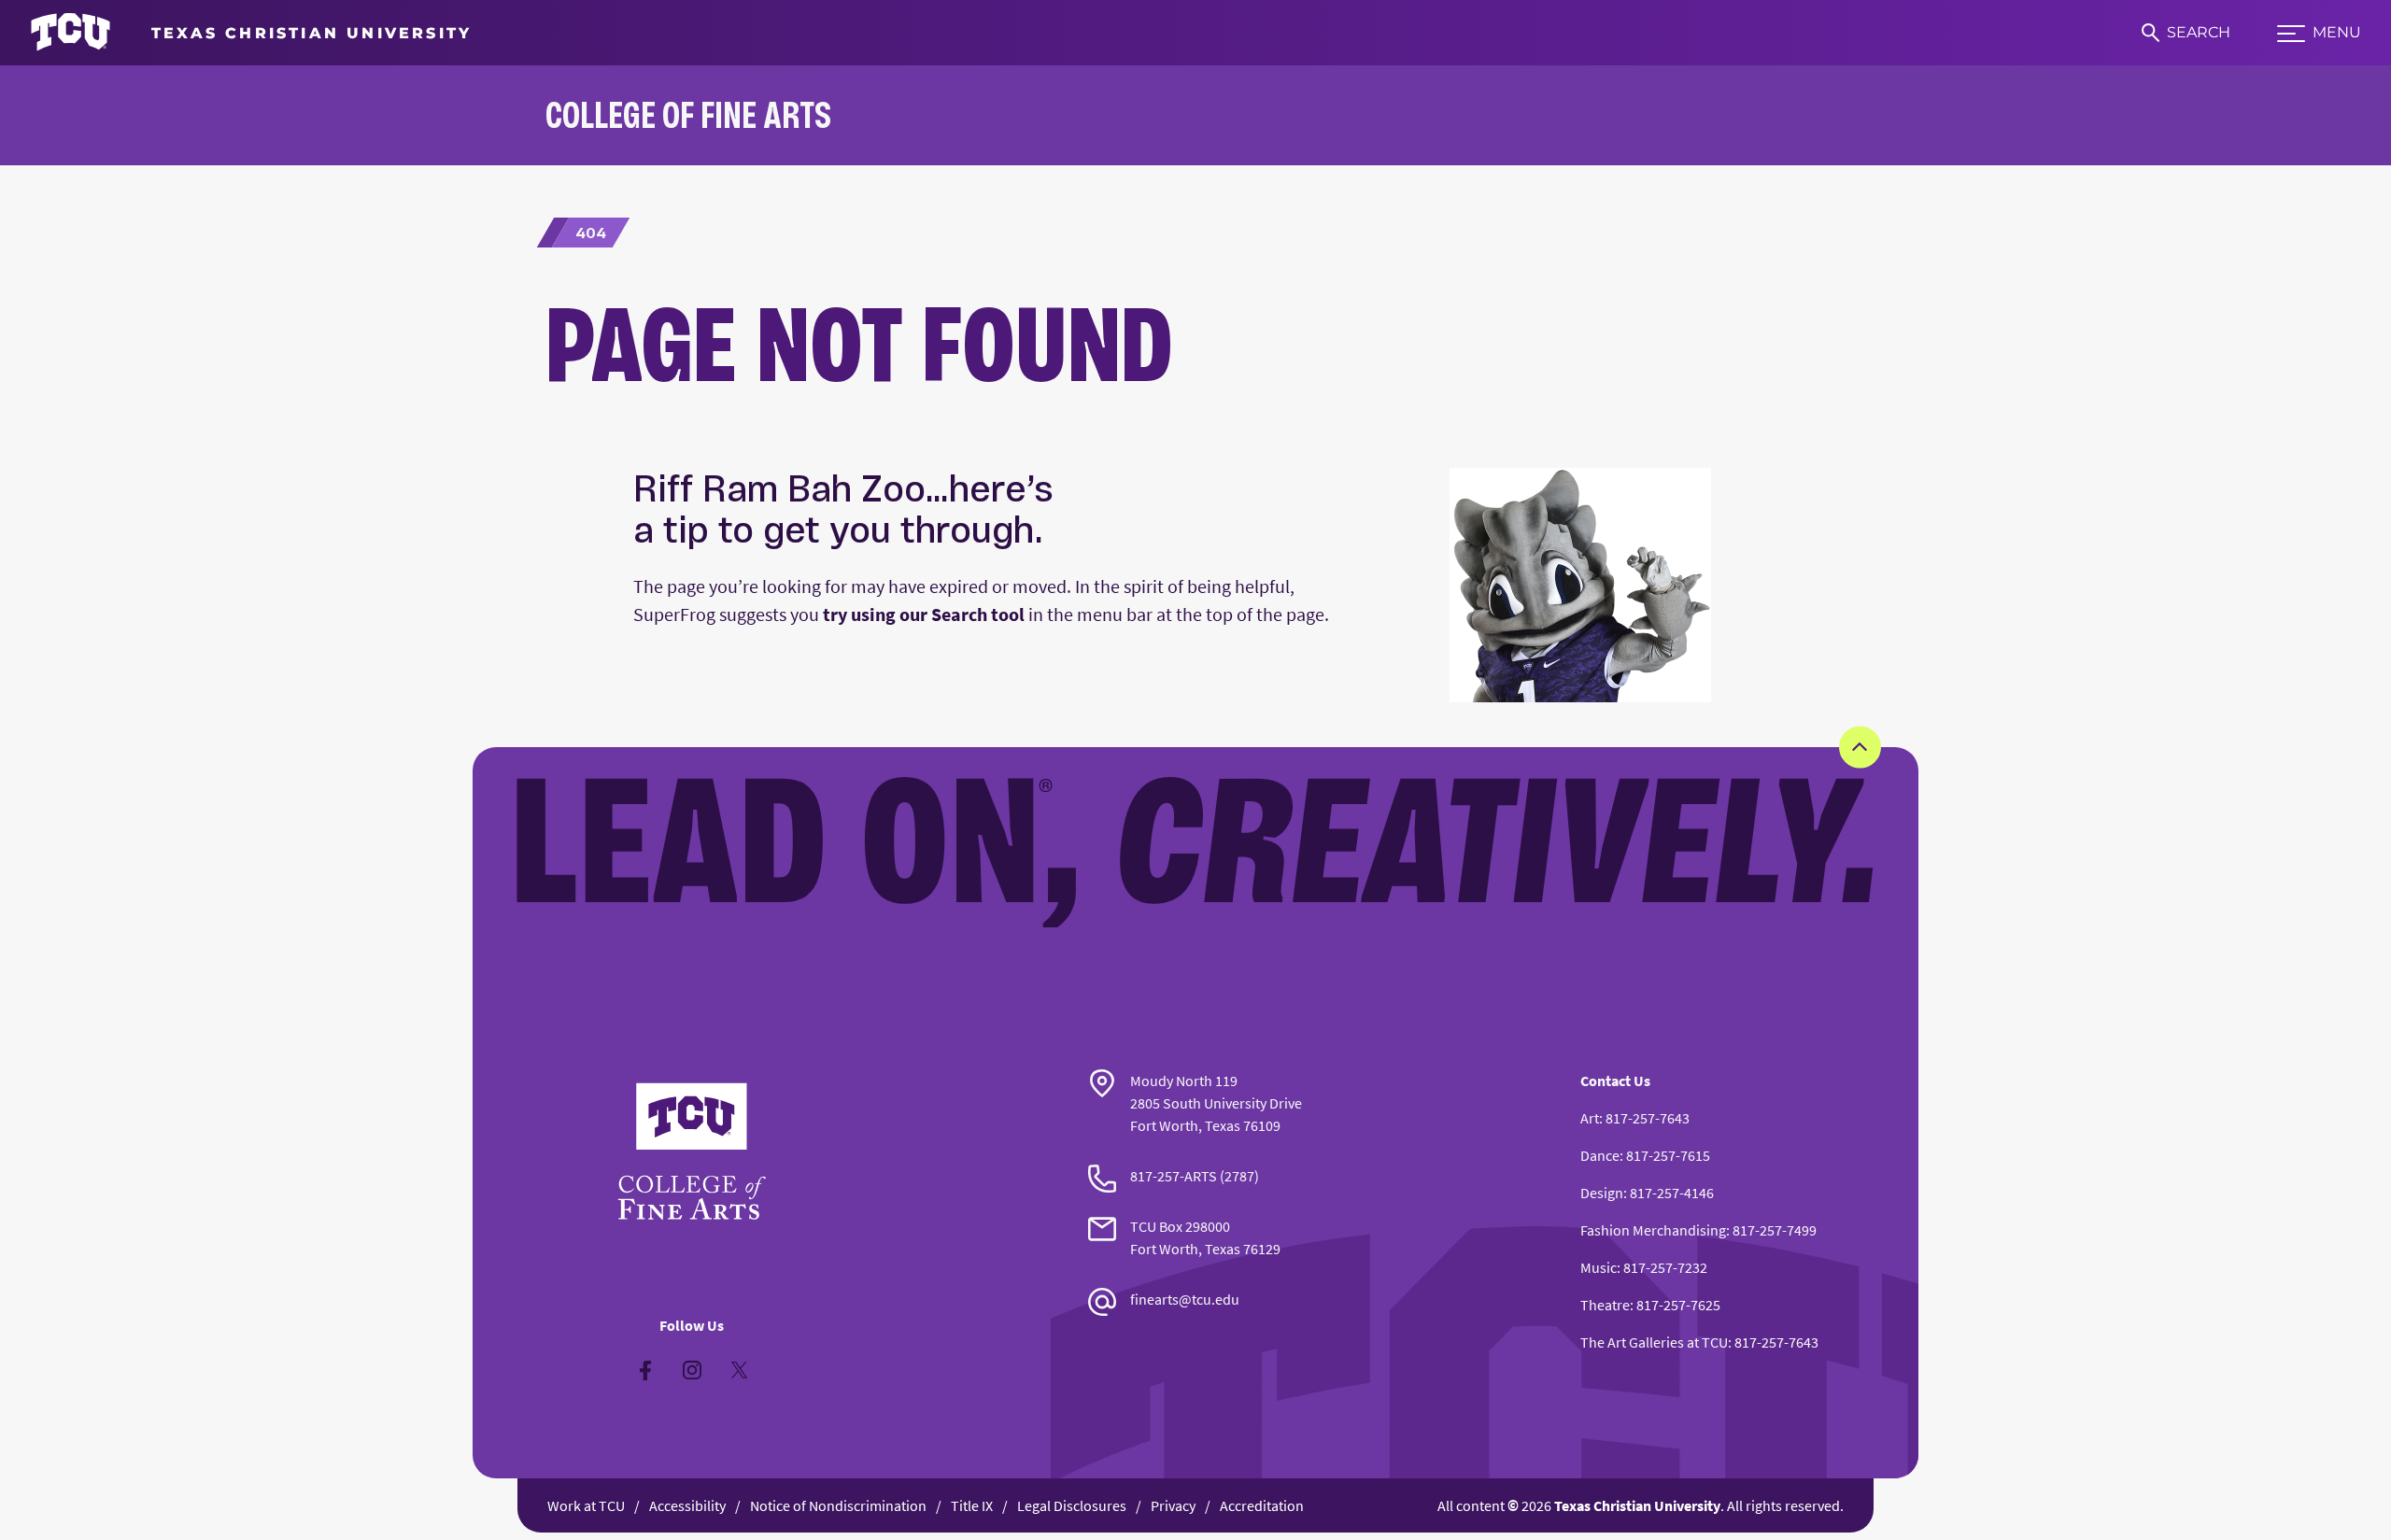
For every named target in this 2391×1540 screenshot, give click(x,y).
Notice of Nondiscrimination (838, 1505)
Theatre (1605, 1305)
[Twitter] (739, 1370)
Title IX (972, 1505)
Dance (1600, 1155)
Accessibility (687, 1505)
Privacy (1173, 1505)
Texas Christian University (1637, 1505)
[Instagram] (692, 1370)
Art (1590, 1118)
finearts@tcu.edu (1185, 1299)
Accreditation (1262, 1505)
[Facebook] (645, 1370)
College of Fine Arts (688, 114)
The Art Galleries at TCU (1654, 1342)
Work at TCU (586, 1505)
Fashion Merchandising (1653, 1230)
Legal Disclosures (1072, 1505)
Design (1602, 1193)
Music (1599, 1267)
